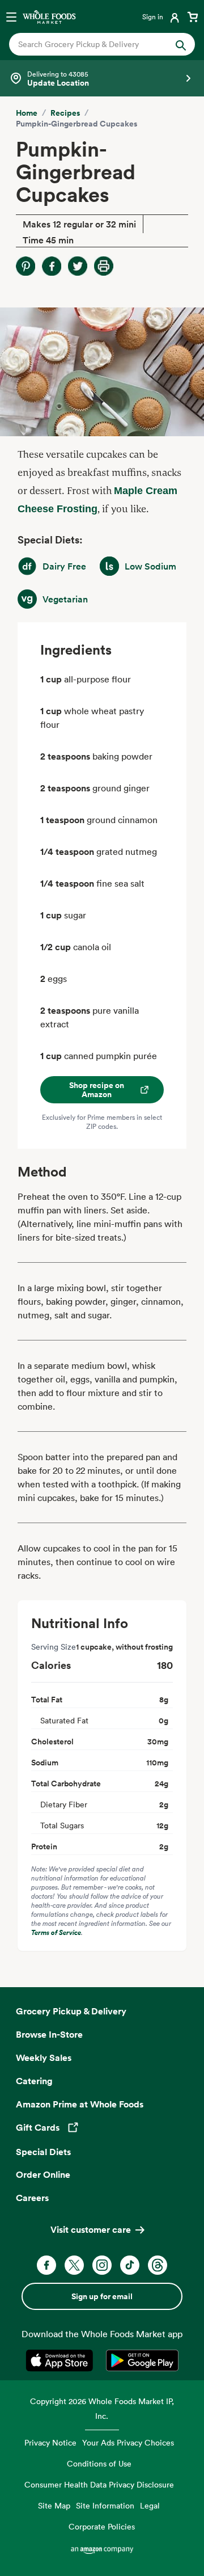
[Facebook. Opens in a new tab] (46, 2265)
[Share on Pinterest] (25, 266)
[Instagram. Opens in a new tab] (102, 2265)
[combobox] (93, 44)
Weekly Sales (44, 2058)
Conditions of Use (99, 2463)
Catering (34, 2081)
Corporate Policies (102, 2526)
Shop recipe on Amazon (97, 1090)
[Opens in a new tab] (61, 2360)
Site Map (54, 2505)
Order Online (43, 2174)
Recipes (65, 113)
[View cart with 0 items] (193, 16)
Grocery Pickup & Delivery (71, 2011)
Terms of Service (56, 1932)
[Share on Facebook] (52, 266)
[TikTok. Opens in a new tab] (130, 2265)
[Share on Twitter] (78, 266)
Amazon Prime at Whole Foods (80, 2104)
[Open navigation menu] (11, 16)
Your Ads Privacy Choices (128, 2442)
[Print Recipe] (104, 266)
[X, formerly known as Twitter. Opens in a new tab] (74, 2265)
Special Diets (43, 2152)
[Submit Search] (181, 44)
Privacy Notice (50, 2442)
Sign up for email (102, 2296)
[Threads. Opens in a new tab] (158, 2265)
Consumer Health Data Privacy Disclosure (99, 2484)
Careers (32, 2198)
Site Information (105, 2505)
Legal (150, 2505)
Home (27, 113)
